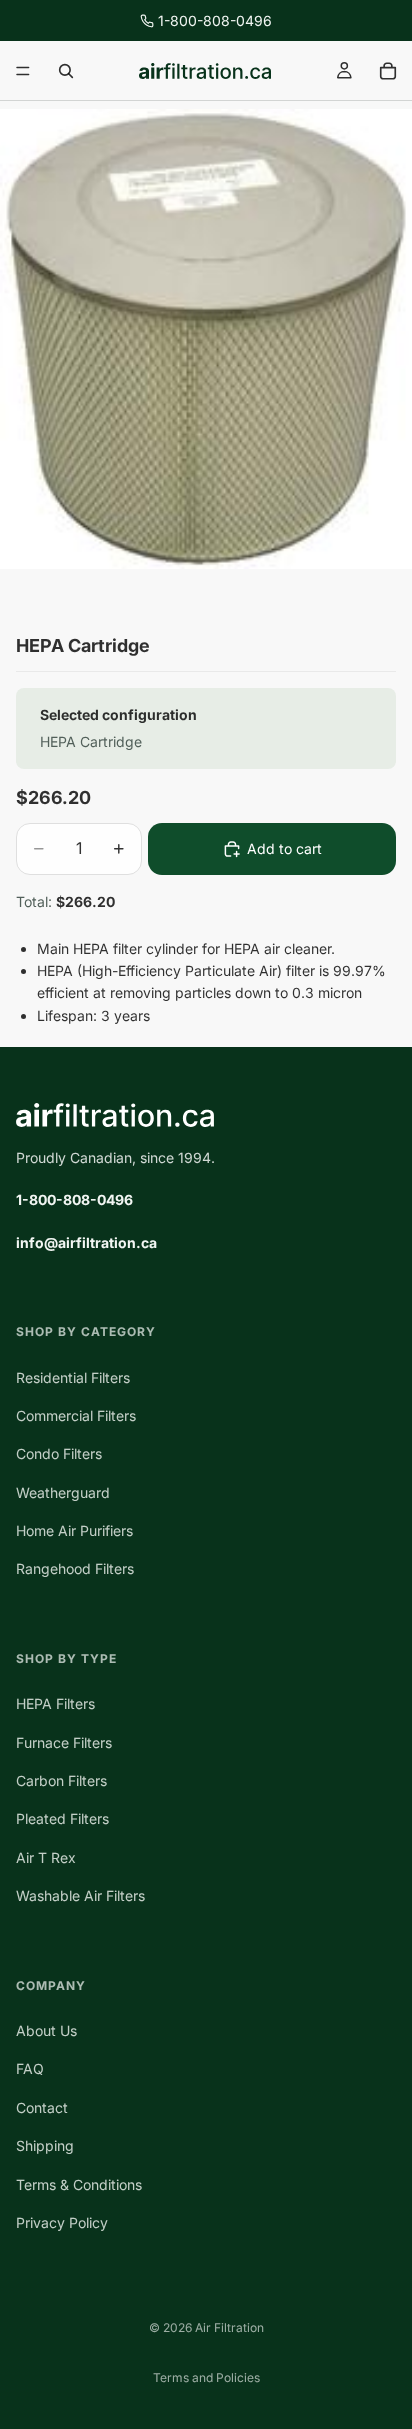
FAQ (30, 2068)
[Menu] (23, 71)
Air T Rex (46, 1857)
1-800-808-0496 (215, 20)
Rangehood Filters (75, 1569)
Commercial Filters (76, 1415)
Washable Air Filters (80, 1895)
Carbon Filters (61, 1780)
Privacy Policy (62, 2222)
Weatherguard (63, 1492)
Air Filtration (229, 2327)
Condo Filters (59, 1453)
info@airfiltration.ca (86, 1242)
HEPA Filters (55, 1703)
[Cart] (388, 71)
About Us (46, 2030)
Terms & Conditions (79, 2184)
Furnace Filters (64, 1742)
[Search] (66, 71)
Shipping (45, 2145)
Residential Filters (73, 1377)
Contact (42, 2107)
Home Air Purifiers (74, 1530)
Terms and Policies (206, 2377)
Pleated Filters (62, 1818)
